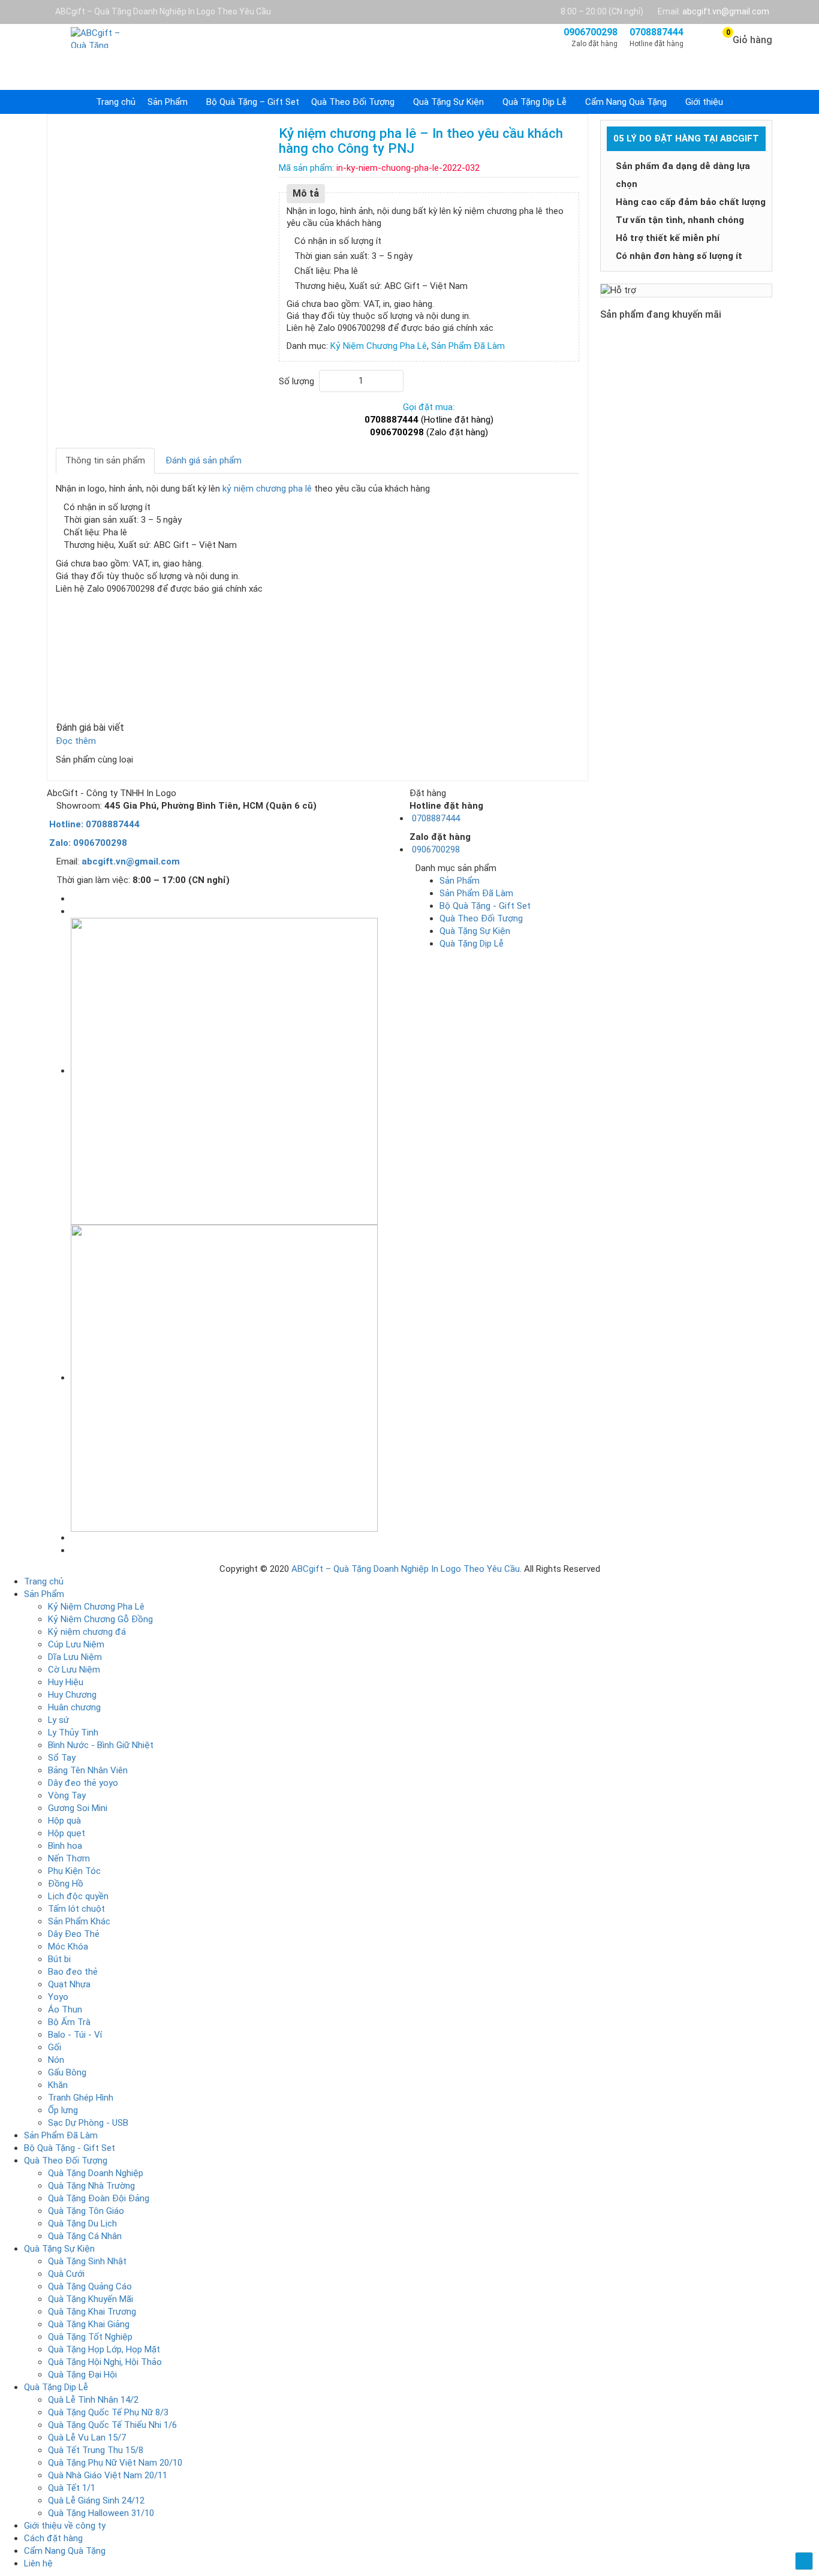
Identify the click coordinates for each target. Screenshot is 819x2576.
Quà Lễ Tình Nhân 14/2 (93, 2400)
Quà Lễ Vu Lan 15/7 (87, 2438)
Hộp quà (64, 1821)
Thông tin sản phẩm (105, 460)
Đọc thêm (77, 741)
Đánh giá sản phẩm (204, 460)
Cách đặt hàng (53, 2538)
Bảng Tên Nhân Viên (88, 1770)
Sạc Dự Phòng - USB (88, 2123)
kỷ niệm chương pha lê (267, 489)
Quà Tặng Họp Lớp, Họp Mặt (104, 2349)
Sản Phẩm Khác (79, 1921)
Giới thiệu (704, 102)
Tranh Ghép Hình (81, 2098)
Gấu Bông (67, 2072)
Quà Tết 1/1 (72, 2488)
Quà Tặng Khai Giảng (89, 2324)
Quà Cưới (66, 2274)
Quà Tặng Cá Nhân (85, 2236)
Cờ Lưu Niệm (74, 1670)
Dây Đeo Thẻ (74, 1934)
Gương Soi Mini (78, 1808)
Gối (55, 2047)
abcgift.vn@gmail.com (726, 11)
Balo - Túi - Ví (75, 2035)
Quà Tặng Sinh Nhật (87, 2261)
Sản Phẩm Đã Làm (476, 893)
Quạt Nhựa (69, 1984)
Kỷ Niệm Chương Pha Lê (96, 1607)
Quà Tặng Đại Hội (82, 2375)
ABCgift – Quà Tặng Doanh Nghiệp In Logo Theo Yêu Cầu (406, 1569)
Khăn (58, 2085)
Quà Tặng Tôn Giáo (86, 2211)
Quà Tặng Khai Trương (92, 2312)
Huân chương (74, 1707)
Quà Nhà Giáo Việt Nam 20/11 (108, 2475)
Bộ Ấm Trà (69, 2022)
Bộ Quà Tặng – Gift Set (253, 102)
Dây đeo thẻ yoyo (83, 1783)
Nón (56, 2060)
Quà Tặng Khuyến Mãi (91, 2299)
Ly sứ (58, 1720)
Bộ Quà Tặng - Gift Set (485, 906)
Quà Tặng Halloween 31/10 (101, 2513)
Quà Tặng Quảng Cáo (90, 2286)
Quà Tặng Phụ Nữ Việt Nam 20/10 (115, 2463)
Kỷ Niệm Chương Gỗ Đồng (100, 1619)
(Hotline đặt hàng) (429, 420)
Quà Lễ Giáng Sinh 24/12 (96, 2500)
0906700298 (435, 849)
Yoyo (58, 1997)
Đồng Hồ (66, 1884)
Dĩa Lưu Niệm (75, 1657)
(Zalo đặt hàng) (429, 432)
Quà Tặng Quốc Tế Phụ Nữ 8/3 (108, 2412)
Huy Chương (72, 1695)
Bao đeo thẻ (73, 1972)
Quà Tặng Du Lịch (82, 2224)
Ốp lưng (63, 2110)
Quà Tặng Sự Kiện (448, 102)
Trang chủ (116, 102)
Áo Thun (65, 2009)
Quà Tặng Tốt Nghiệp (90, 2337)
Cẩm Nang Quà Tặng (626, 102)
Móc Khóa (68, 1947)
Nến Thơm (69, 1858)
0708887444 (435, 818)
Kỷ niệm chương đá (87, 1632)
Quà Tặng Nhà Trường (91, 2186)
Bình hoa (65, 1846)
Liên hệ (38, 2563)
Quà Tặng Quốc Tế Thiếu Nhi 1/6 (112, 2425)
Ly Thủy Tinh (73, 1733)
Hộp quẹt (67, 1833)
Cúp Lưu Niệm (76, 1644)
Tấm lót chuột (76, 1909)
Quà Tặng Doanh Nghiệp (96, 2173)
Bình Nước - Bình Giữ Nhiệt (101, 1745)
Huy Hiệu (66, 1682)
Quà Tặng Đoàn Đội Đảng (99, 2198)
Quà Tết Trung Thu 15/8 (96, 2450)
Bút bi (59, 1959)
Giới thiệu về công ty (65, 2526)
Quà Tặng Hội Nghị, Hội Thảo (105, 2362)
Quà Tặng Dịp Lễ (535, 102)
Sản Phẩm (168, 102)
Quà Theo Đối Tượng (353, 102)
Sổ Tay (62, 1758)
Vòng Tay (67, 1795)
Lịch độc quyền (78, 1896)
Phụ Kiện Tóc (74, 1871)
